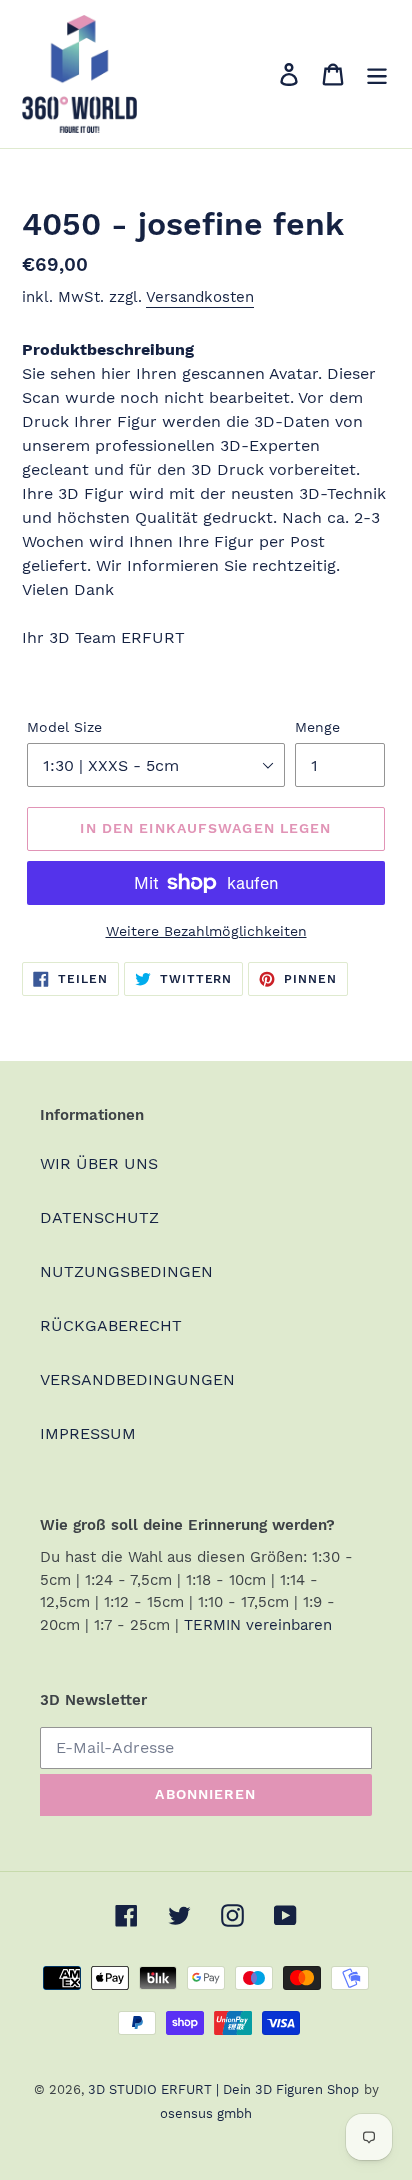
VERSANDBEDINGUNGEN (137, 1379)
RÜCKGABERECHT (111, 1325)
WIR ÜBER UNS (99, 1163)
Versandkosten (200, 297)
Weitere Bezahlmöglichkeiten (206, 931)
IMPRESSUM (88, 1433)
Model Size (64, 727)
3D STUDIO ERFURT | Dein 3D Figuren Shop (223, 2089)
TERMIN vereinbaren (258, 1625)
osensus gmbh (206, 2113)
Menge (317, 727)
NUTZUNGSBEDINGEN (126, 1271)
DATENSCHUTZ (99, 1217)
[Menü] (377, 74)
